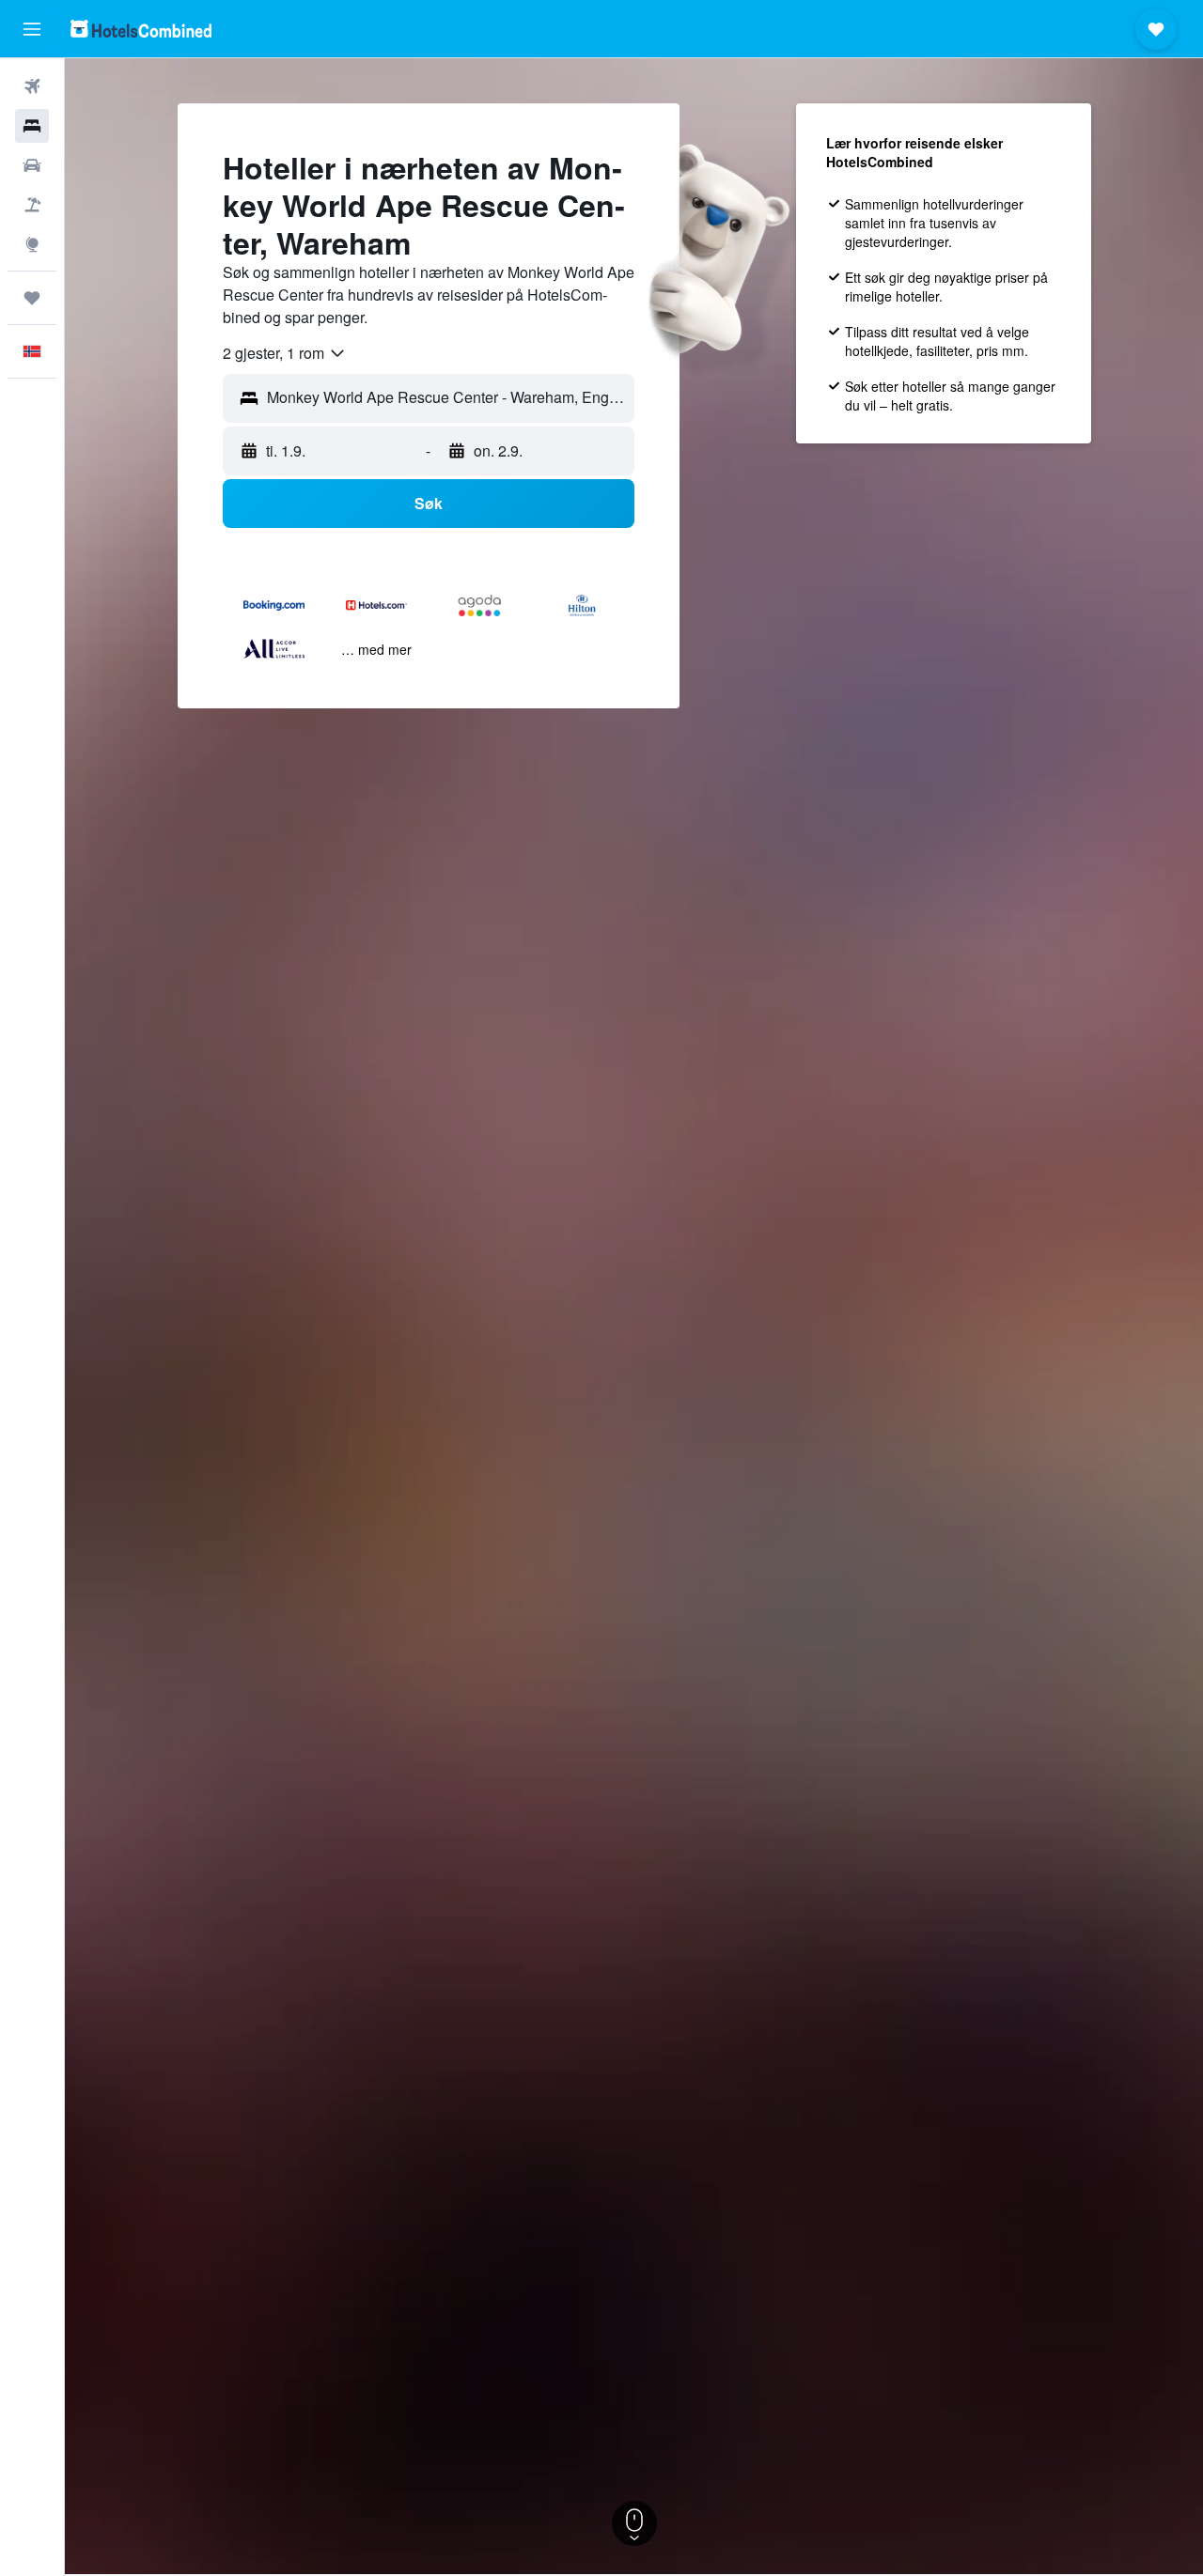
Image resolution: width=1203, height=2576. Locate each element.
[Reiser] (32, 298)
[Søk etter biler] (32, 165)
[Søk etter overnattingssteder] (32, 126)
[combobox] (285, 353)
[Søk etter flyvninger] (32, 86)
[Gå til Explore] (32, 244)
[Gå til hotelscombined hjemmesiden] (141, 29)
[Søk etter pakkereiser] (32, 205)
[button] (32, 29)
